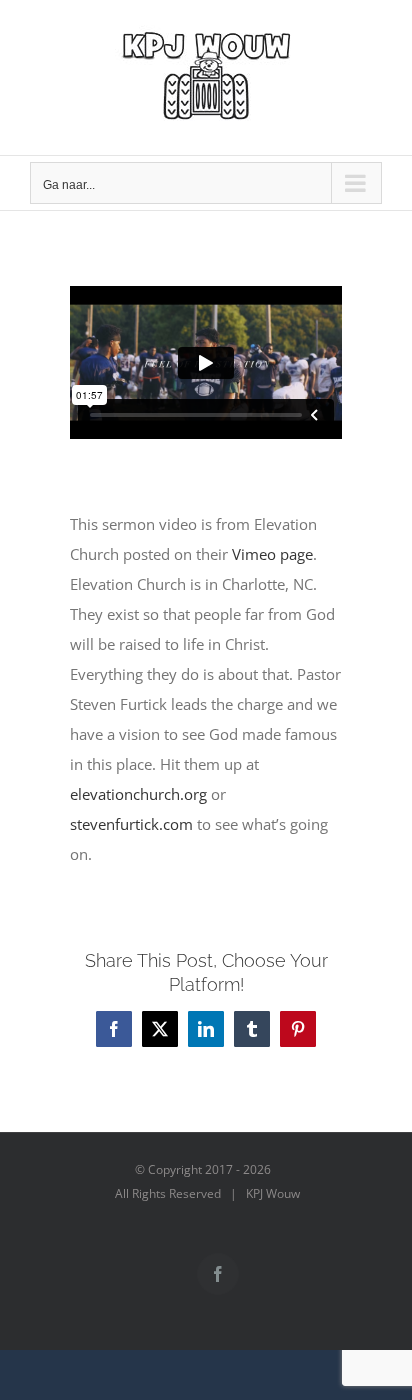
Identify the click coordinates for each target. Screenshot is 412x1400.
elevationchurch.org (138, 794)
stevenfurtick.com (131, 824)
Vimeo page (272, 554)
